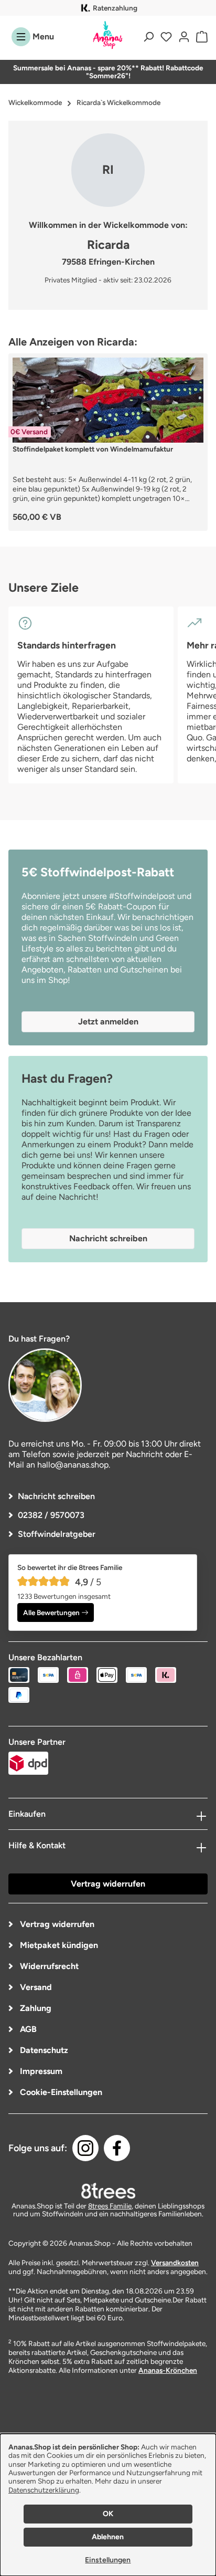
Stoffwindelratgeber (57, 1534)
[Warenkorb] (200, 37)
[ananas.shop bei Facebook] (117, 2148)
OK (108, 2514)
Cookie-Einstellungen (60, 2092)
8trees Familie (110, 2206)
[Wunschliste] (166, 37)
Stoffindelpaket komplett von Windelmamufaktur (93, 449)
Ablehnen (108, 2537)
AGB (27, 2029)
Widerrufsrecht (48, 1966)
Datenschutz (43, 2050)
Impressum (40, 2071)
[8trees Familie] (108, 2191)
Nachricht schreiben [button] (108, 1238)
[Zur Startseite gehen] (108, 35)
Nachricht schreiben (56, 1496)
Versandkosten (175, 2263)
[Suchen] (148, 37)
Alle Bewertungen (51, 1612)
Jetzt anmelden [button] (108, 1022)
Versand (35, 1987)
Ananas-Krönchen (168, 2370)
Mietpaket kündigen (58, 1945)
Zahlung (35, 2008)
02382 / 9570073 (51, 1515)
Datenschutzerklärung (44, 2490)
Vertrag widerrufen (108, 1884)
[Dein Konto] (184, 37)
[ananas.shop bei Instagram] (85, 2148)
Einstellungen (108, 2560)
